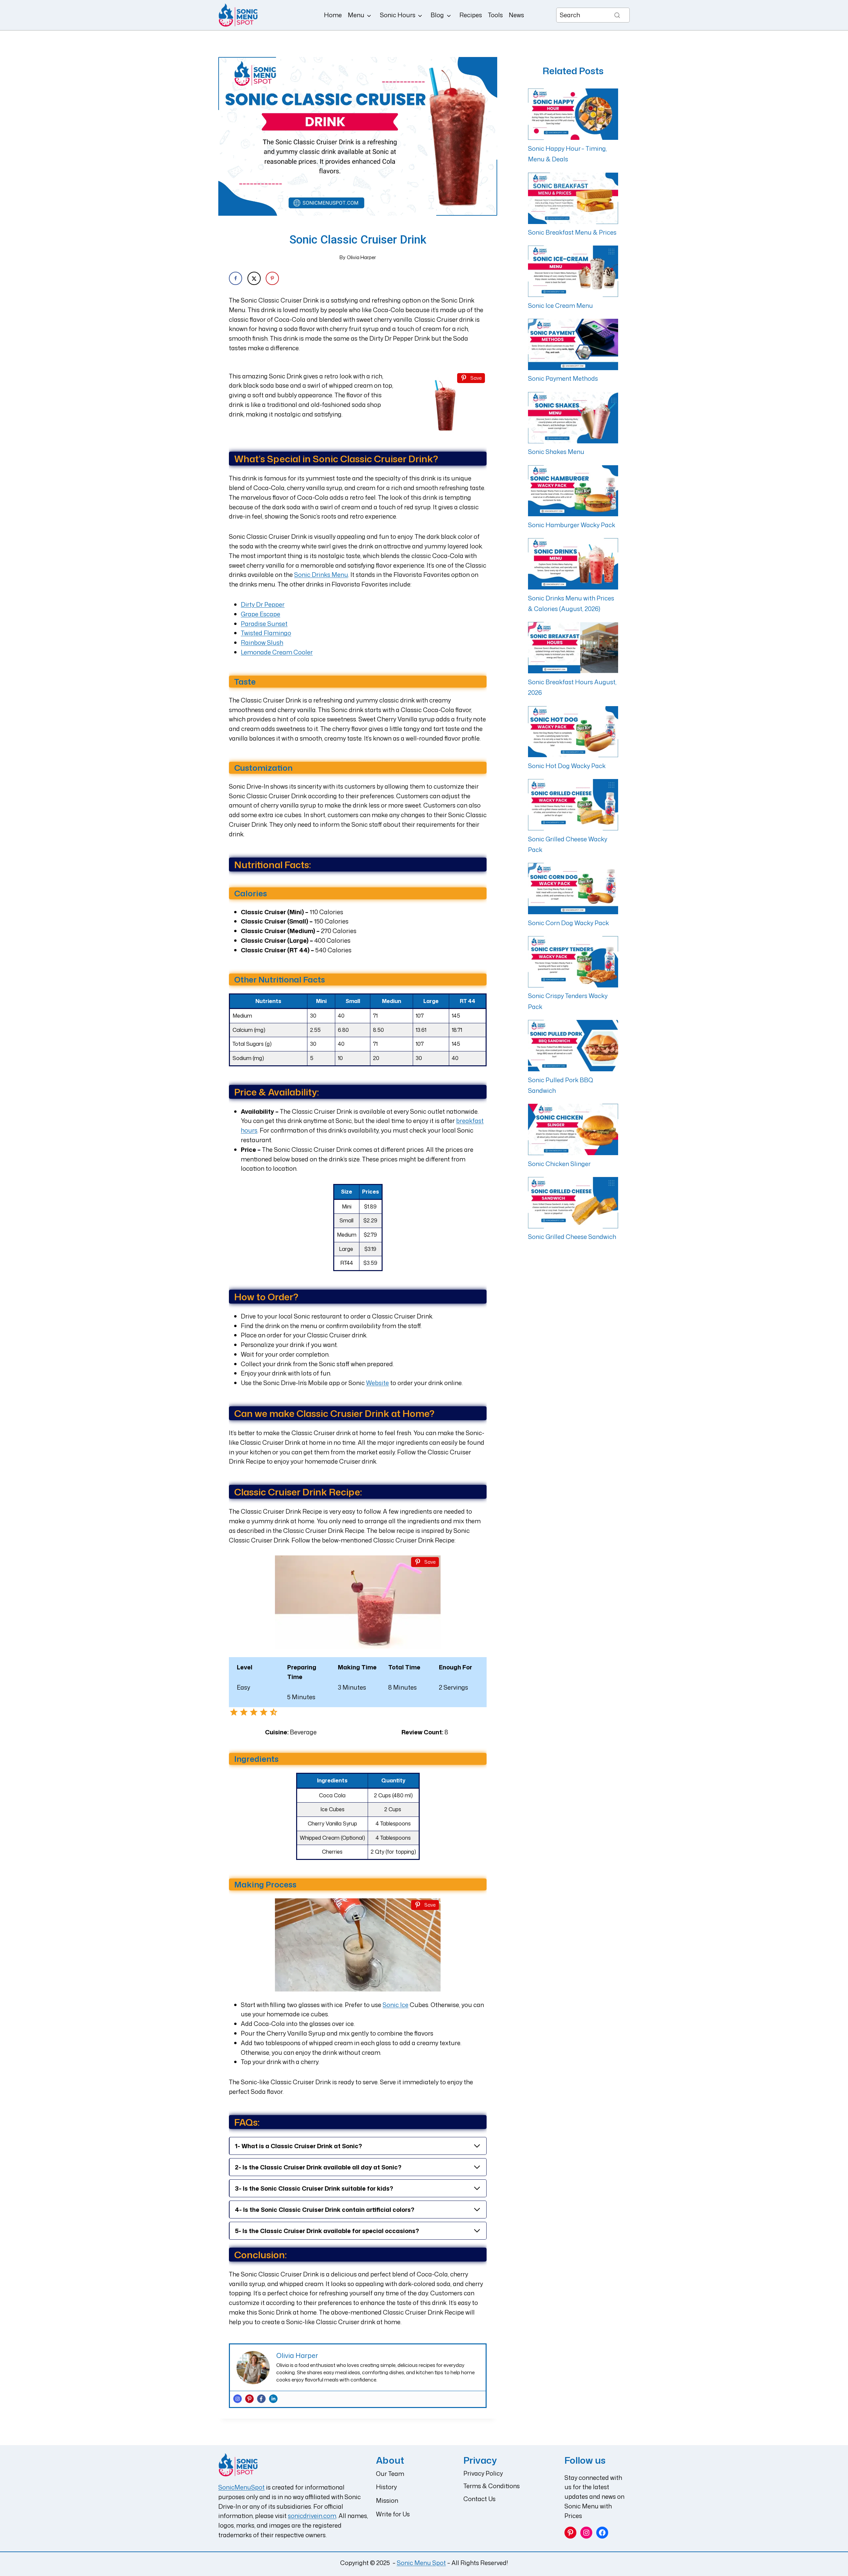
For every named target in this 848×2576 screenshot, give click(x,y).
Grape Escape (261, 614)
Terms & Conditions (492, 2486)
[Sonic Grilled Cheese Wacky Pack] (573, 805)
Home (333, 15)
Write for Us (393, 2514)
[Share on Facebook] (236, 278)
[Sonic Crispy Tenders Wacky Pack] (573, 962)
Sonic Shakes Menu (556, 452)
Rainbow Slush (262, 643)
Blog (437, 15)
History (386, 2487)
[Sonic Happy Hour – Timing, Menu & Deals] (573, 114)
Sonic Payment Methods (563, 378)
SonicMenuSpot (241, 2487)
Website (377, 1383)
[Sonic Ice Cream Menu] (573, 271)
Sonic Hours (398, 15)
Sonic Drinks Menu (321, 575)
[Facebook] (261, 2399)
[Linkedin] (273, 2399)
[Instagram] (238, 2399)
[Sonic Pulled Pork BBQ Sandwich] (573, 1046)
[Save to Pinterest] (272, 278)
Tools (495, 15)
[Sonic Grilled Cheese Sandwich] (573, 1203)
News (516, 15)
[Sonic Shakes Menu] (573, 418)
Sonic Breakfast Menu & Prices (572, 232)
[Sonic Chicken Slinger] (573, 1129)
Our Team (390, 2474)
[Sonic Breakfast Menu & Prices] (573, 198)
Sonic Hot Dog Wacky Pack (567, 766)
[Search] (617, 15)
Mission (387, 2500)
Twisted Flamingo (266, 633)
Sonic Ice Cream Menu (560, 306)
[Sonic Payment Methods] (573, 344)
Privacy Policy (483, 2473)
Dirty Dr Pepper (263, 604)
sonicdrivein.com (312, 2516)
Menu (356, 15)
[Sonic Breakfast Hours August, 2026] (573, 648)
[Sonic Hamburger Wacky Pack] (573, 491)
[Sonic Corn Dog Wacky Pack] (573, 889)
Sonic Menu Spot (421, 2563)
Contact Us (479, 2499)
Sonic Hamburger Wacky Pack (572, 525)
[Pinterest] (249, 2399)
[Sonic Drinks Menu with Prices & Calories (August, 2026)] (573, 564)
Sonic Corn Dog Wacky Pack (568, 923)
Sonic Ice (396, 2005)
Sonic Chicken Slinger (559, 1164)
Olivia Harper (361, 257)
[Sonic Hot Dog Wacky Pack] (573, 732)
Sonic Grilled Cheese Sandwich (572, 1237)
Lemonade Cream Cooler (277, 652)
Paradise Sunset (264, 624)
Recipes (471, 15)
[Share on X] (254, 278)
